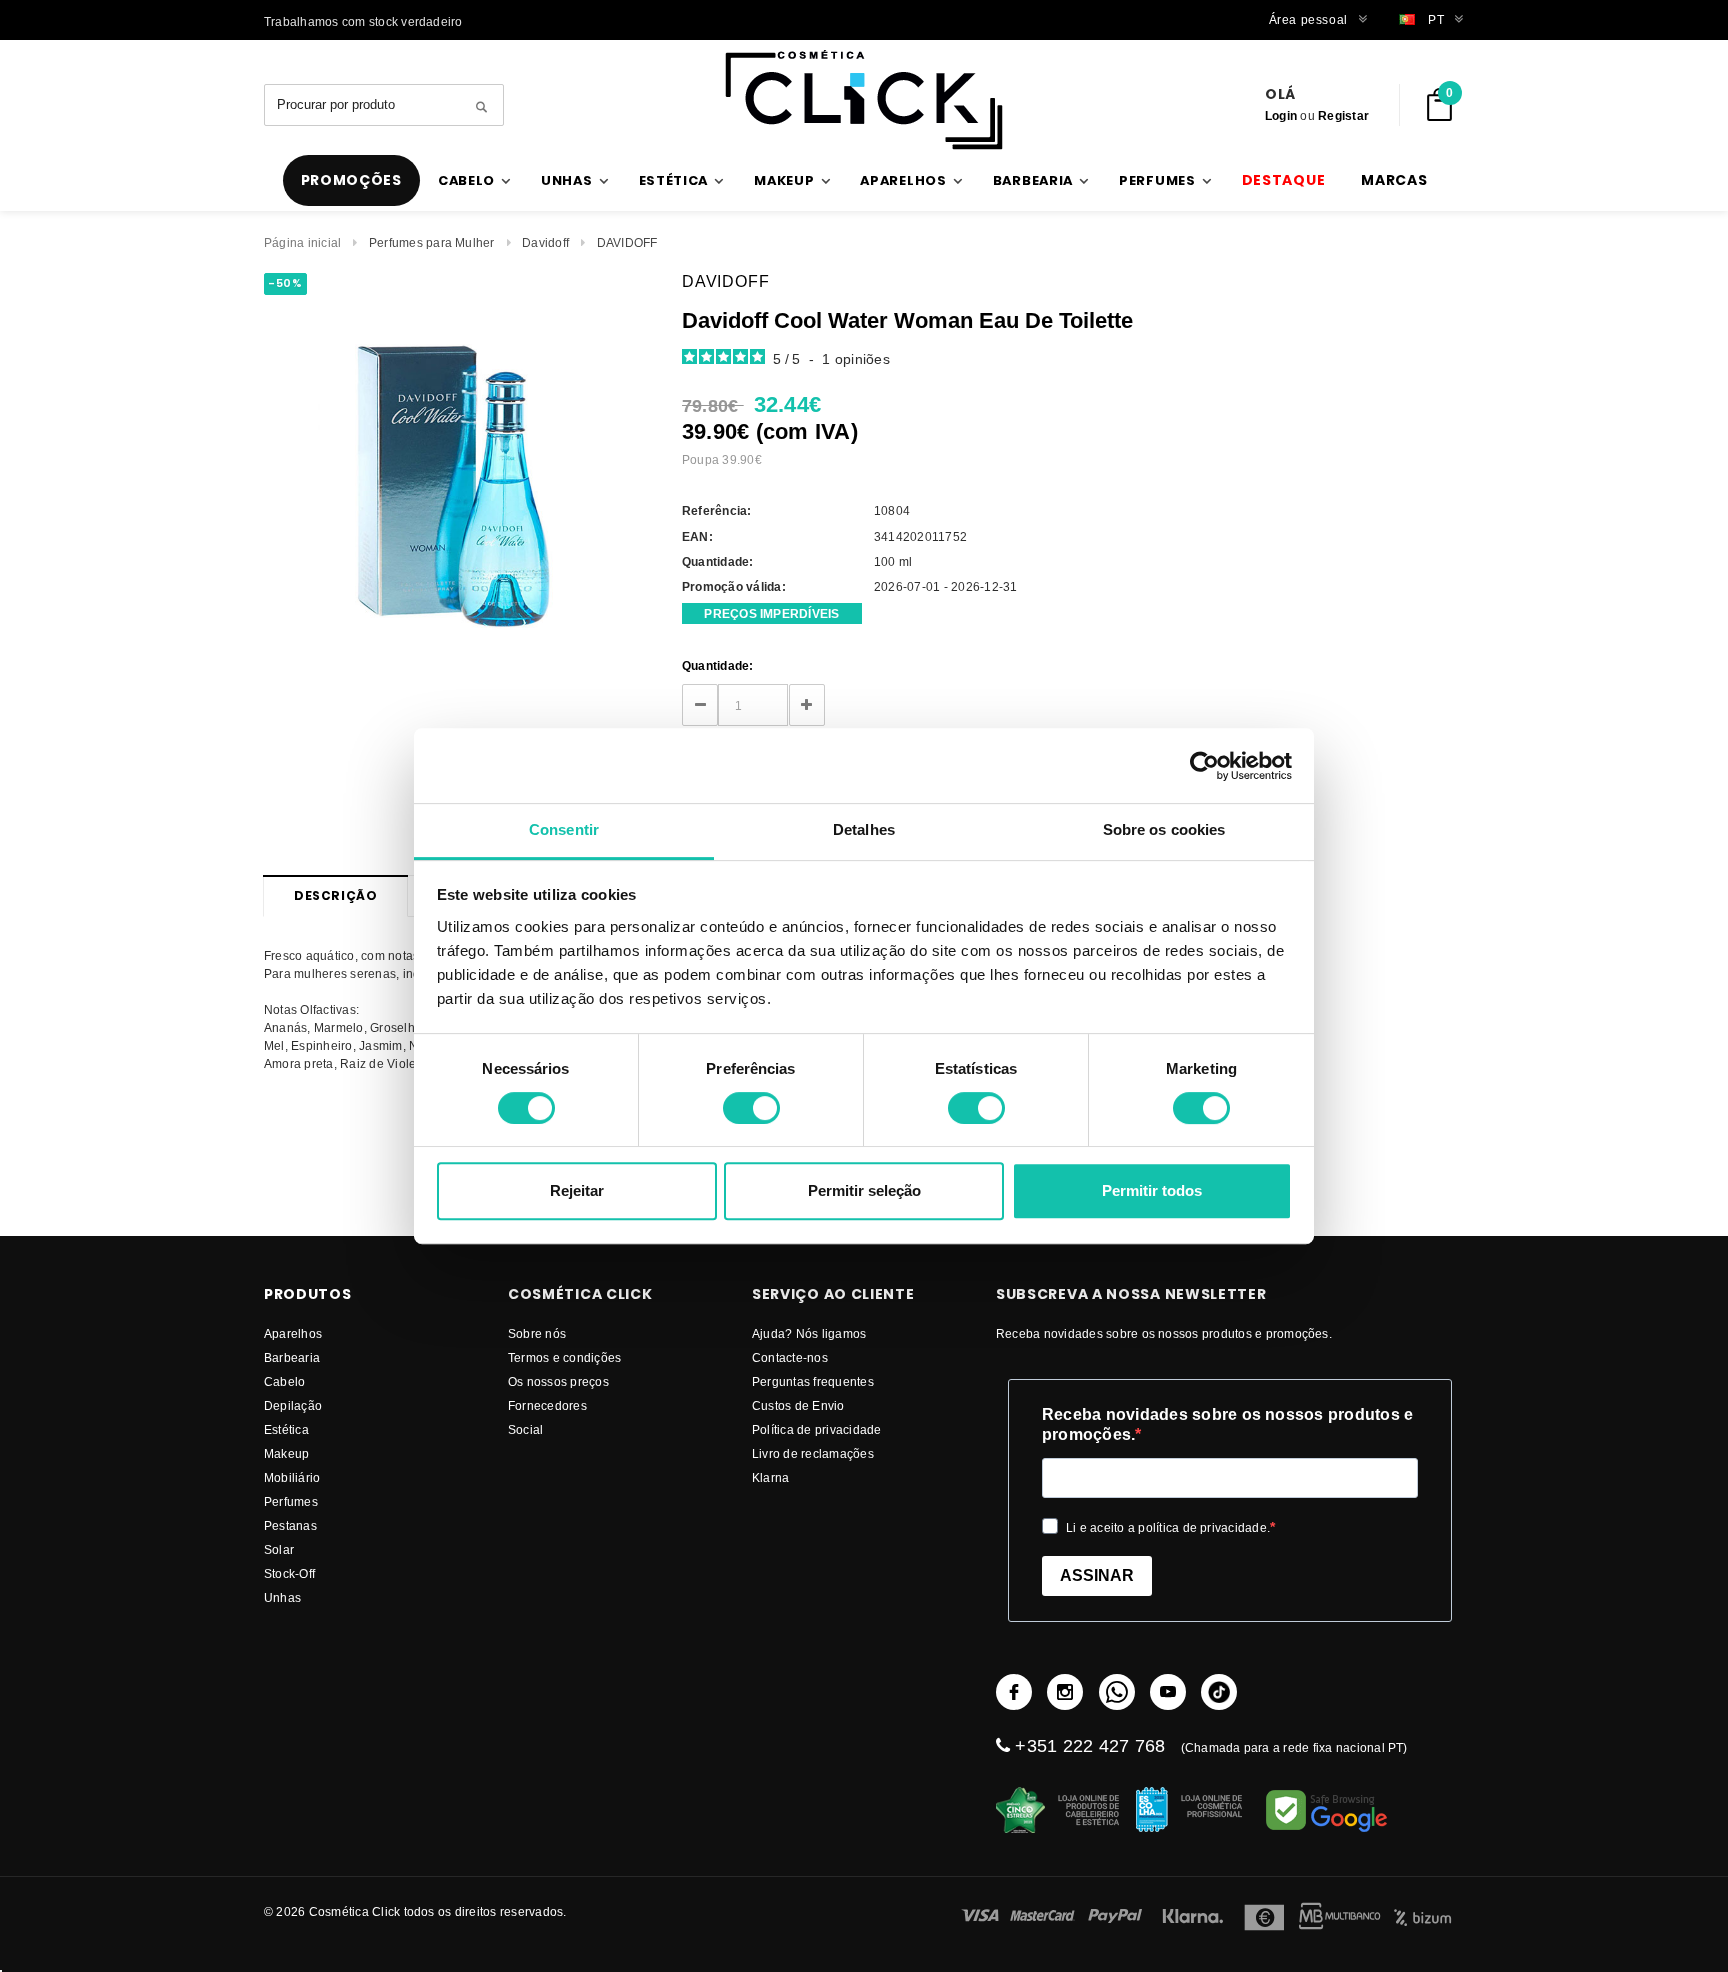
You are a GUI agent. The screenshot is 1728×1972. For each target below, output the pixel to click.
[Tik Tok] (1219, 1692)
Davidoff (545, 242)
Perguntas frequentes (813, 1381)
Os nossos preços (558, 1381)
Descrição (335, 895)
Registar (1343, 115)
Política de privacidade (817, 1429)
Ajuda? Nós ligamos (809, 1333)
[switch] (751, 1108)
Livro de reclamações (813, 1453)
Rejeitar (577, 1190)
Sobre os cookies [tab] (1164, 829)
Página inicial (302, 242)
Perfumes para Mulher (432, 242)
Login (1281, 115)
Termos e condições (564, 1357)
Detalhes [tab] (864, 829)
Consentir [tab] (564, 829)
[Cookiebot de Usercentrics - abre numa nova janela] (1204, 766)
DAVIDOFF (627, 242)
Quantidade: (718, 665)
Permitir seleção (864, 1190)
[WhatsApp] (1117, 1692)
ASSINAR (1097, 1575)
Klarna (770, 1477)
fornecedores (547, 1405)
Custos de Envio (798, 1405)
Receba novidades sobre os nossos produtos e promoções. (1227, 1424)
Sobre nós (537, 1333)
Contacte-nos (790, 1357)
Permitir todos (1152, 1190)
